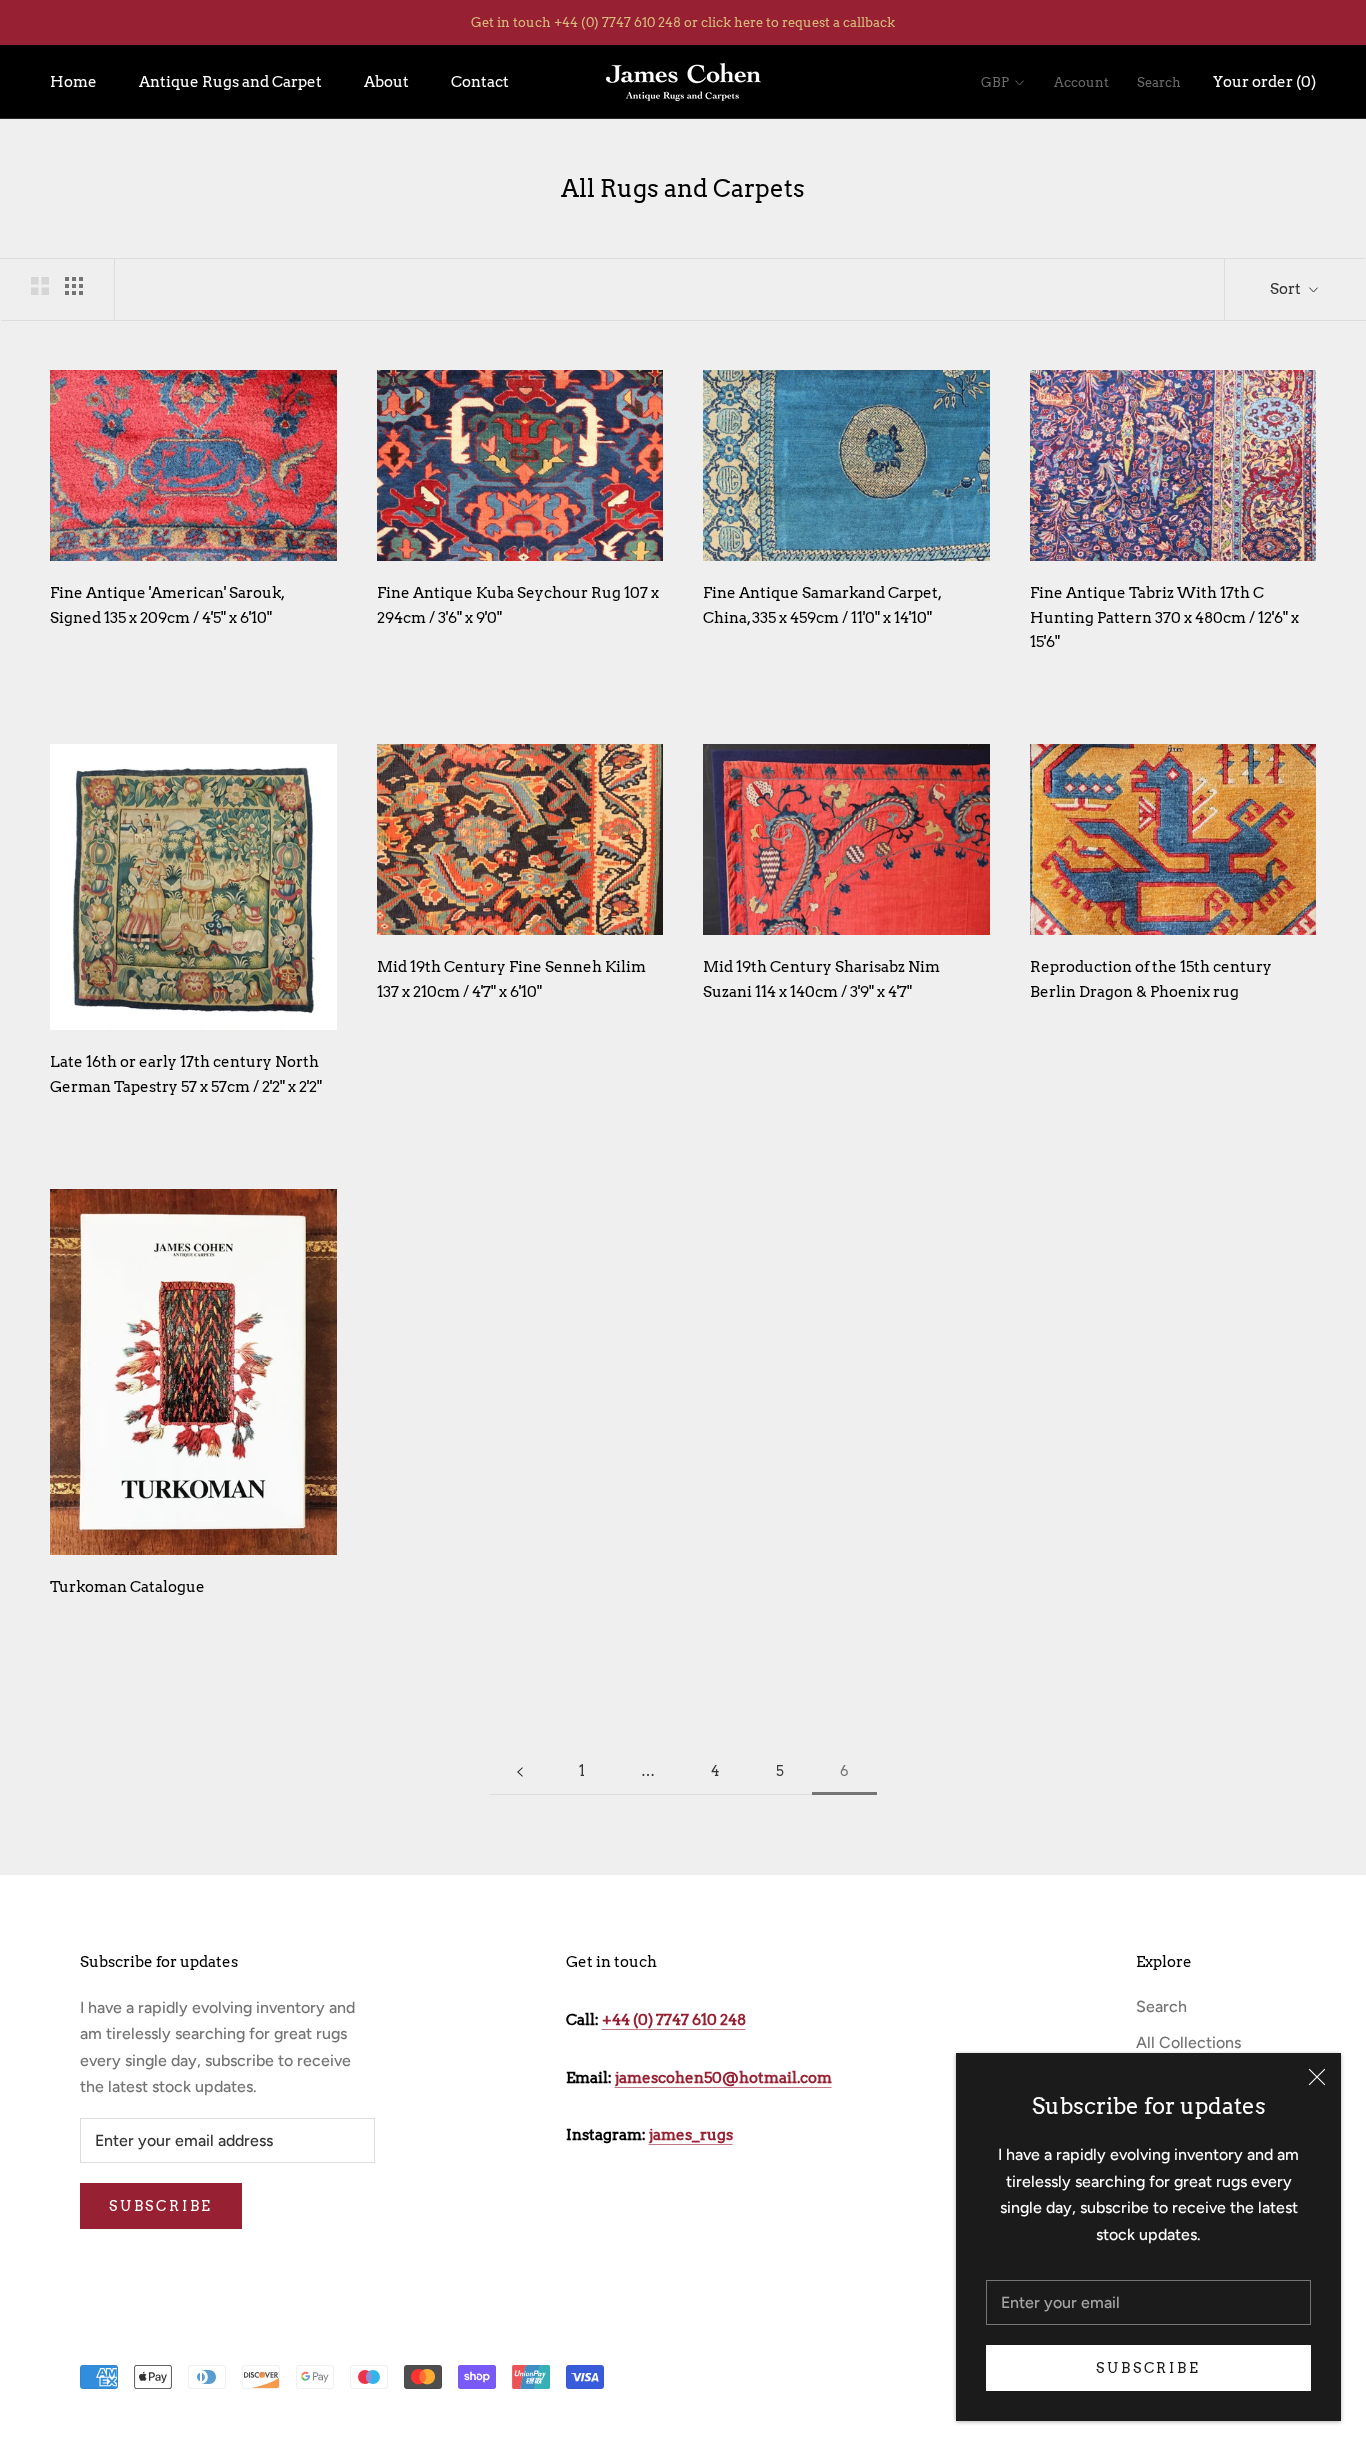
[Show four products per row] (74, 286)
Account (1081, 82)
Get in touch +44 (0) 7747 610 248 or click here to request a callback (683, 22)
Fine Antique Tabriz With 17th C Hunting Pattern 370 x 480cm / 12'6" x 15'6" (1164, 618)
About (386, 82)
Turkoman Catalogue (127, 1587)
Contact (480, 82)
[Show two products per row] (40, 286)
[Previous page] (520, 1771)
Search (1159, 82)
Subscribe (1148, 2368)
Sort (1287, 289)
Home (73, 82)
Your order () (1264, 82)
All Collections (1188, 2042)
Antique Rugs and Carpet (230, 82)
